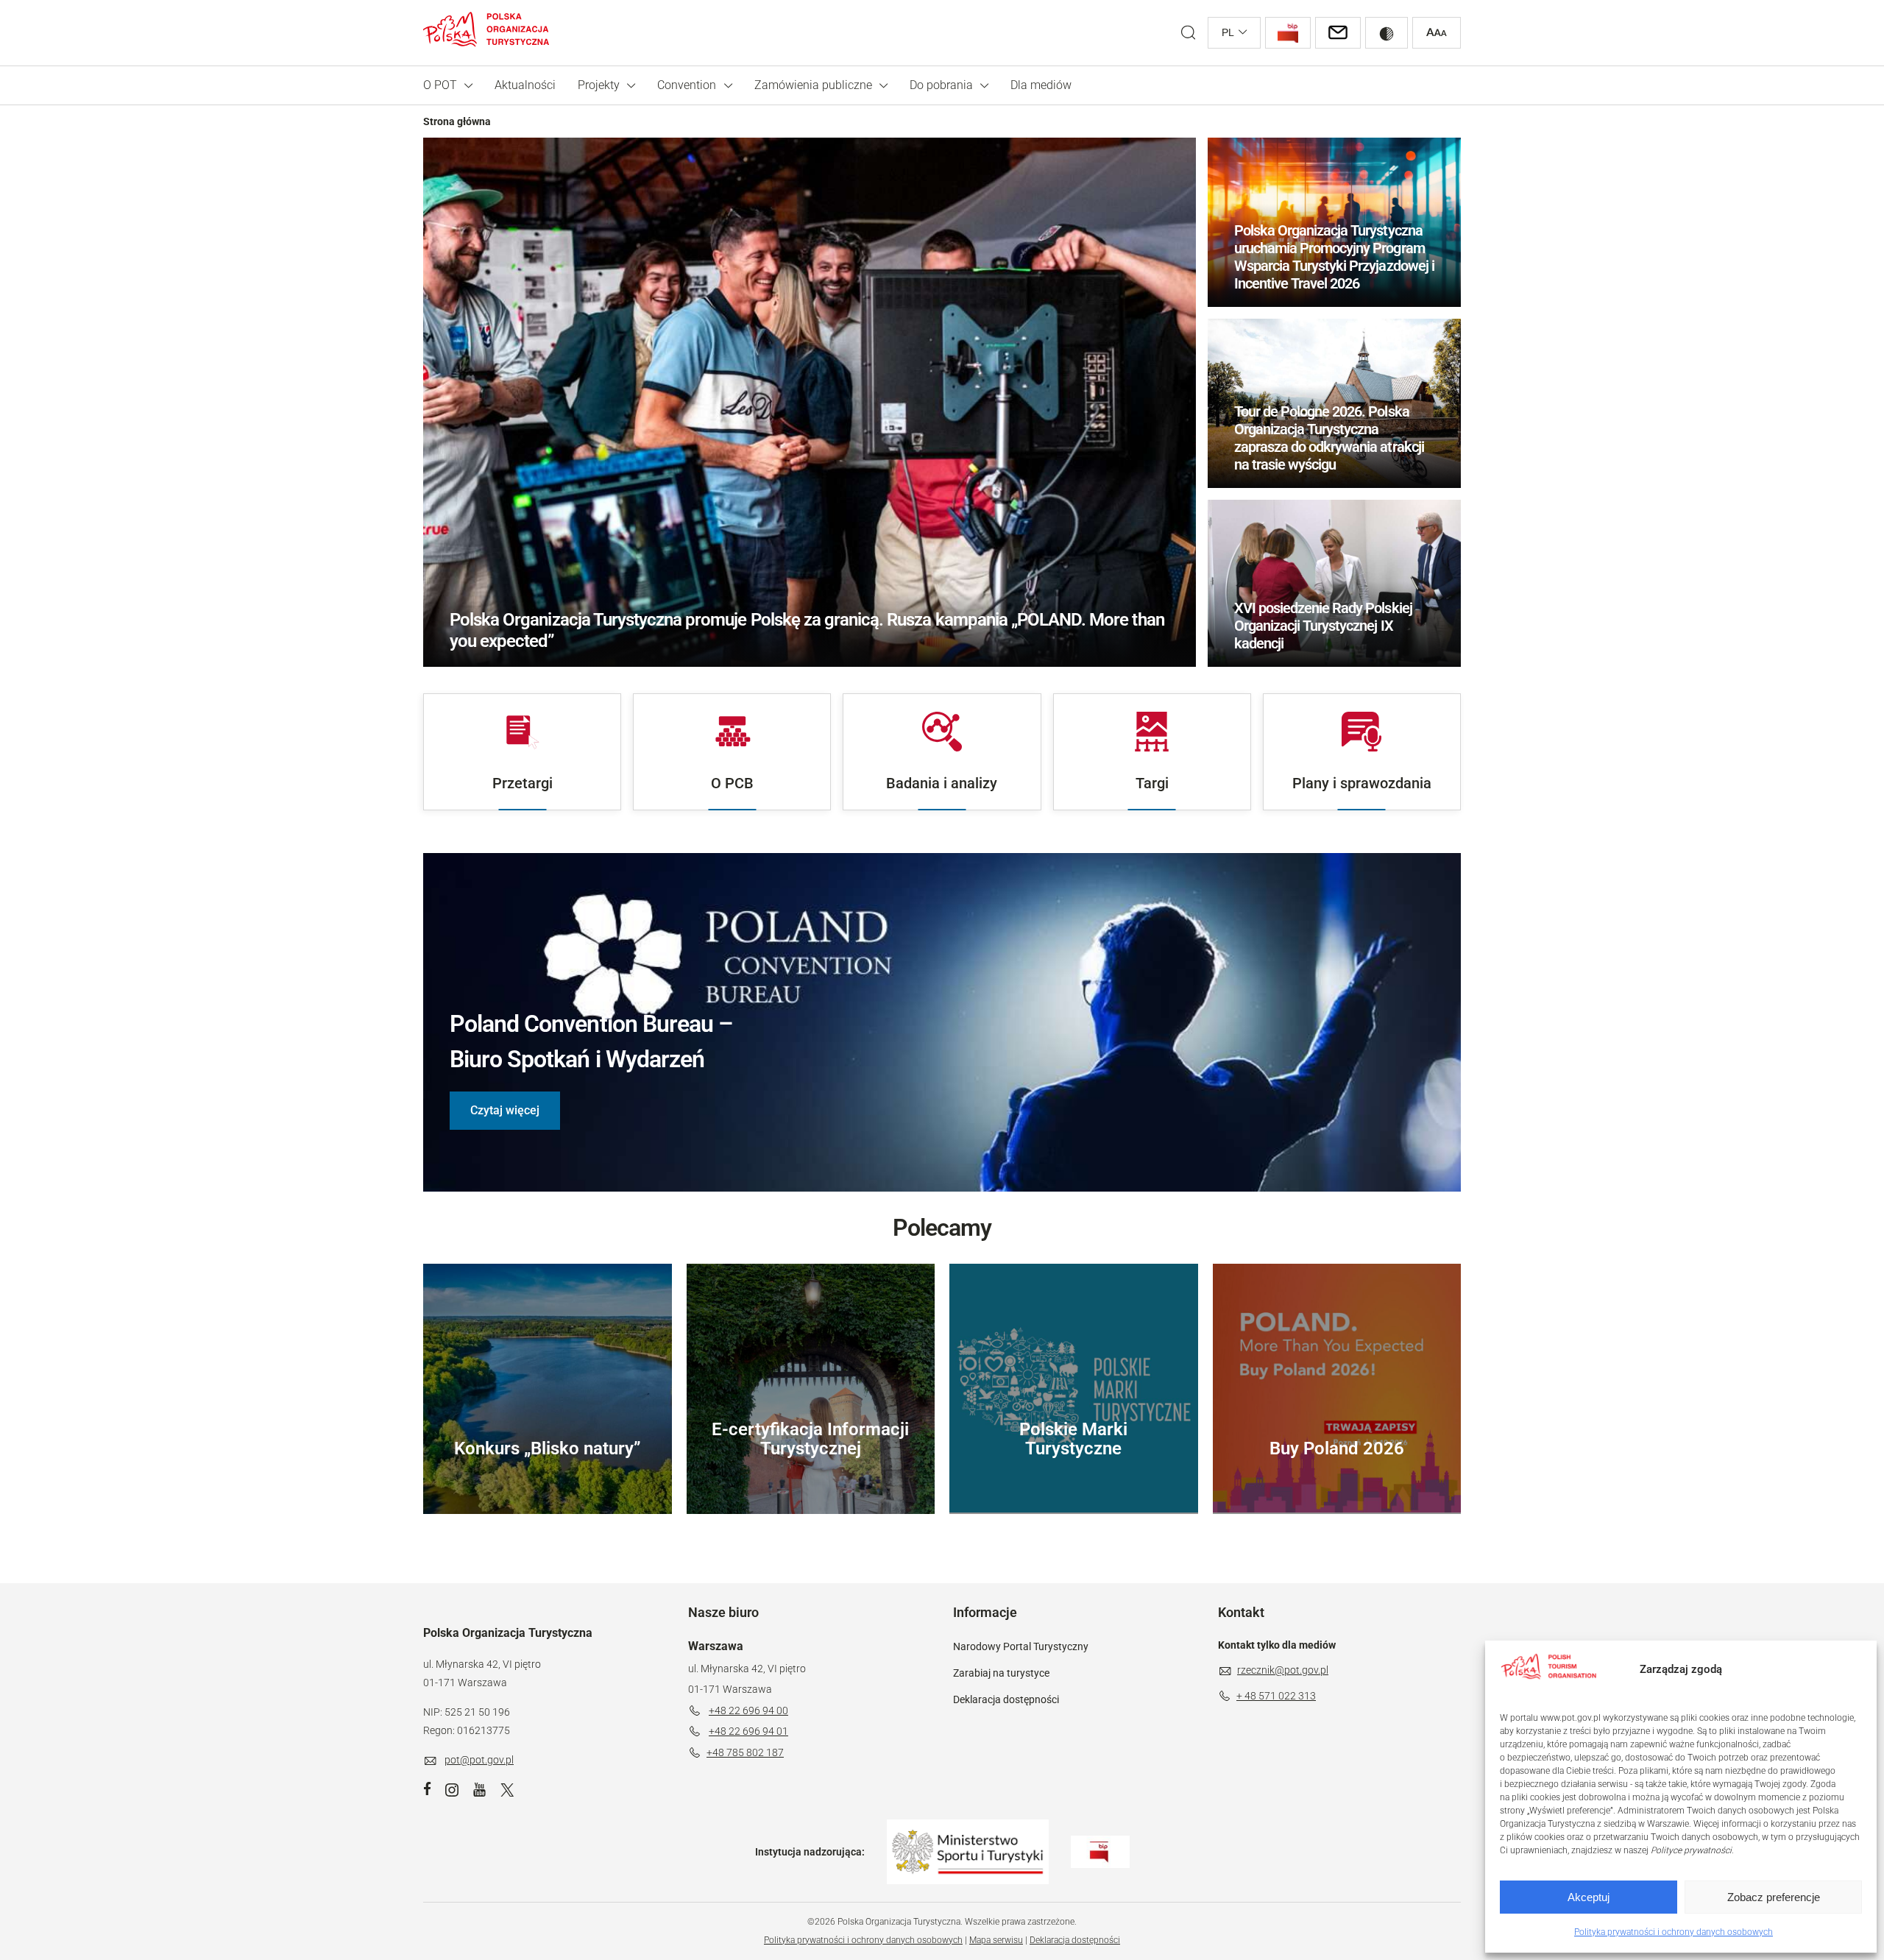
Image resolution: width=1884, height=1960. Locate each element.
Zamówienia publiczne (813, 85)
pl (1228, 32)
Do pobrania (941, 85)
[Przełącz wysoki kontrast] (1387, 33)
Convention (687, 85)
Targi (1152, 783)
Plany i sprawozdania (1362, 783)
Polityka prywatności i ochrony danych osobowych (1674, 1932)
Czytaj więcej (505, 1110)
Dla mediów (1041, 85)
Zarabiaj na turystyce (1001, 1673)
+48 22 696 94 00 (748, 1710)
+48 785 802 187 (745, 1752)
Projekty (599, 85)
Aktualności (525, 85)
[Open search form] (1188, 33)
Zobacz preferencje (1774, 1897)
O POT (440, 85)
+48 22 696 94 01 (748, 1731)
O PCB (732, 783)
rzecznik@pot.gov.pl (1283, 1670)
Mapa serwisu (996, 1940)
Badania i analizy (942, 783)
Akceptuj (1589, 1897)
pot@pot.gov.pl (479, 1760)
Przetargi (523, 783)
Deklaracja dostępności (1006, 1699)
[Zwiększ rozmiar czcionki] (1437, 33)
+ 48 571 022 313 (1276, 1696)
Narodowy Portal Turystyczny (1021, 1646)
